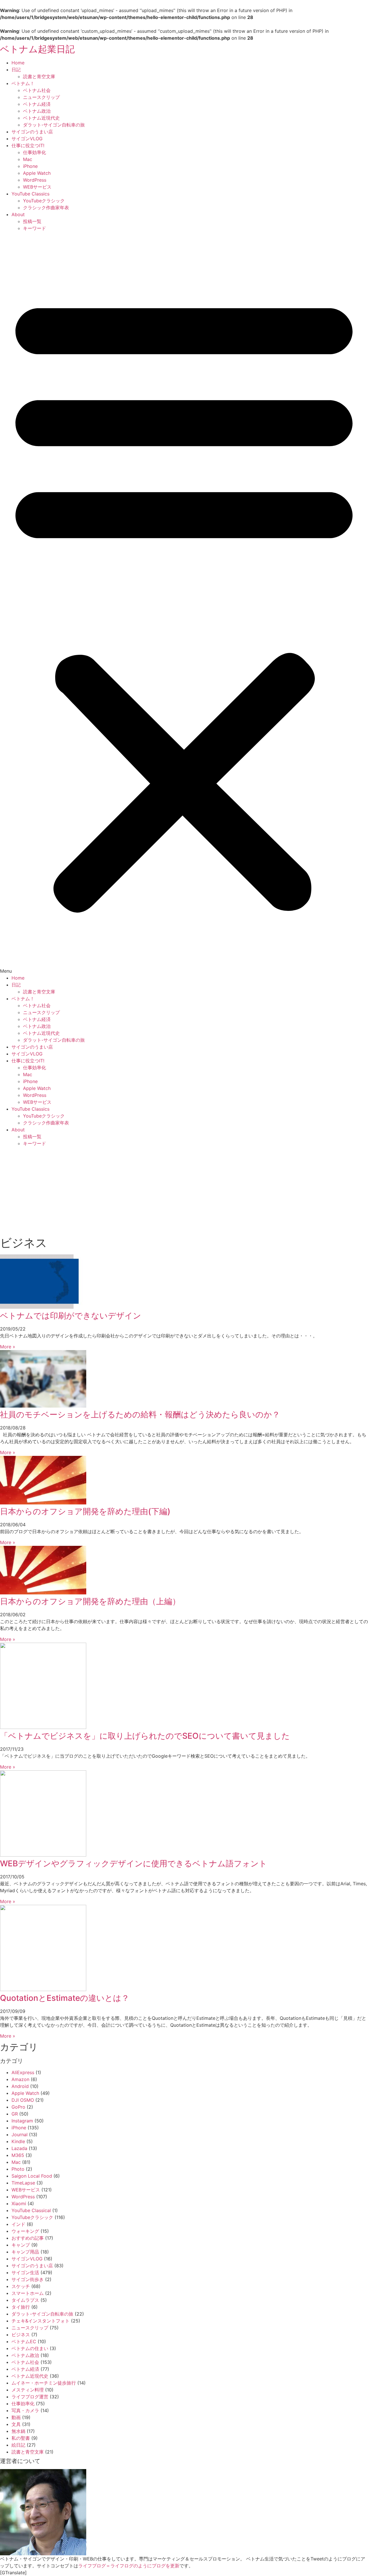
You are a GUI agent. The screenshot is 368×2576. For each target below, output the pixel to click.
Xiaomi (19, 2203)
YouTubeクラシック (44, 201)
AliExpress (23, 2072)
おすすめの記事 (28, 2238)
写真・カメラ (25, 2410)
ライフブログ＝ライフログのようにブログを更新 (129, 2566)
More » (8, 1347)
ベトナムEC (24, 2341)
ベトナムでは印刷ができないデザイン (71, 1316)
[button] (184, 603)
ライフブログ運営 (30, 2397)
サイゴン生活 (25, 2272)
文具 (16, 2424)
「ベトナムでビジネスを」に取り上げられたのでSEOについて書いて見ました (145, 1736)
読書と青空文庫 (39, 76)
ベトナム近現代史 (41, 118)
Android (20, 2086)
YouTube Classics (30, 194)
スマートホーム (28, 2293)
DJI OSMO (23, 2100)
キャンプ (21, 2245)
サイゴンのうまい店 (32, 132)
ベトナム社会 (37, 90)
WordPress (35, 180)
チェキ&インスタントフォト (41, 2321)
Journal (20, 2134)
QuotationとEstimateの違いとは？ (65, 1998)
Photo (18, 2169)
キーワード (34, 228)
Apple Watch (37, 173)
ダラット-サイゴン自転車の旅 (54, 125)
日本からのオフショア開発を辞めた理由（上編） (90, 1601)
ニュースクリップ (41, 97)
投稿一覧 (32, 221)
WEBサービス (37, 187)
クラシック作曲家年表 (46, 208)
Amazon (20, 2079)
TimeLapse (23, 2183)
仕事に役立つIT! (28, 145)
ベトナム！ (23, 83)
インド (18, 2224)
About (18, 214)
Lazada (19, 2148)
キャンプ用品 (25, 2252)
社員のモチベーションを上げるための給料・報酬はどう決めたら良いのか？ (140, 1414)
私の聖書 (21, 2438)
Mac (28, 159)
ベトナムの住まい (30, 2348)
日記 (16, 70)
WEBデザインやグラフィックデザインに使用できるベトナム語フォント (134, 1863)
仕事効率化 (34, 152)
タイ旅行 (21, 2307)
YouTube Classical (31, 2210)
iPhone (30, 166)
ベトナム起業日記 (37, 49)
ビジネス (21, 2335)
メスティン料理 (28, 2390)
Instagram (22, 2121)
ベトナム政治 (37, 111)
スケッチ (21, 2286)
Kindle (18, 2141)
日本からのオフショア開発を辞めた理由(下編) (85, 1511)
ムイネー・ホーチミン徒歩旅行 (44, 2383)
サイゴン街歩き (28, 2279)
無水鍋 (18, 2431)
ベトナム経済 (37, 104)
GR (15, 2114)
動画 (16, 2417)
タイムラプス (25, 2300)
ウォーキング (25, 2231)
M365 (18, 2155)
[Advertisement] (184, 1190)
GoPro (18, 2107)
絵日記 (18, 2445)
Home (18, 63)
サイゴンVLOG (27, 139)
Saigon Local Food (32, 2176)
